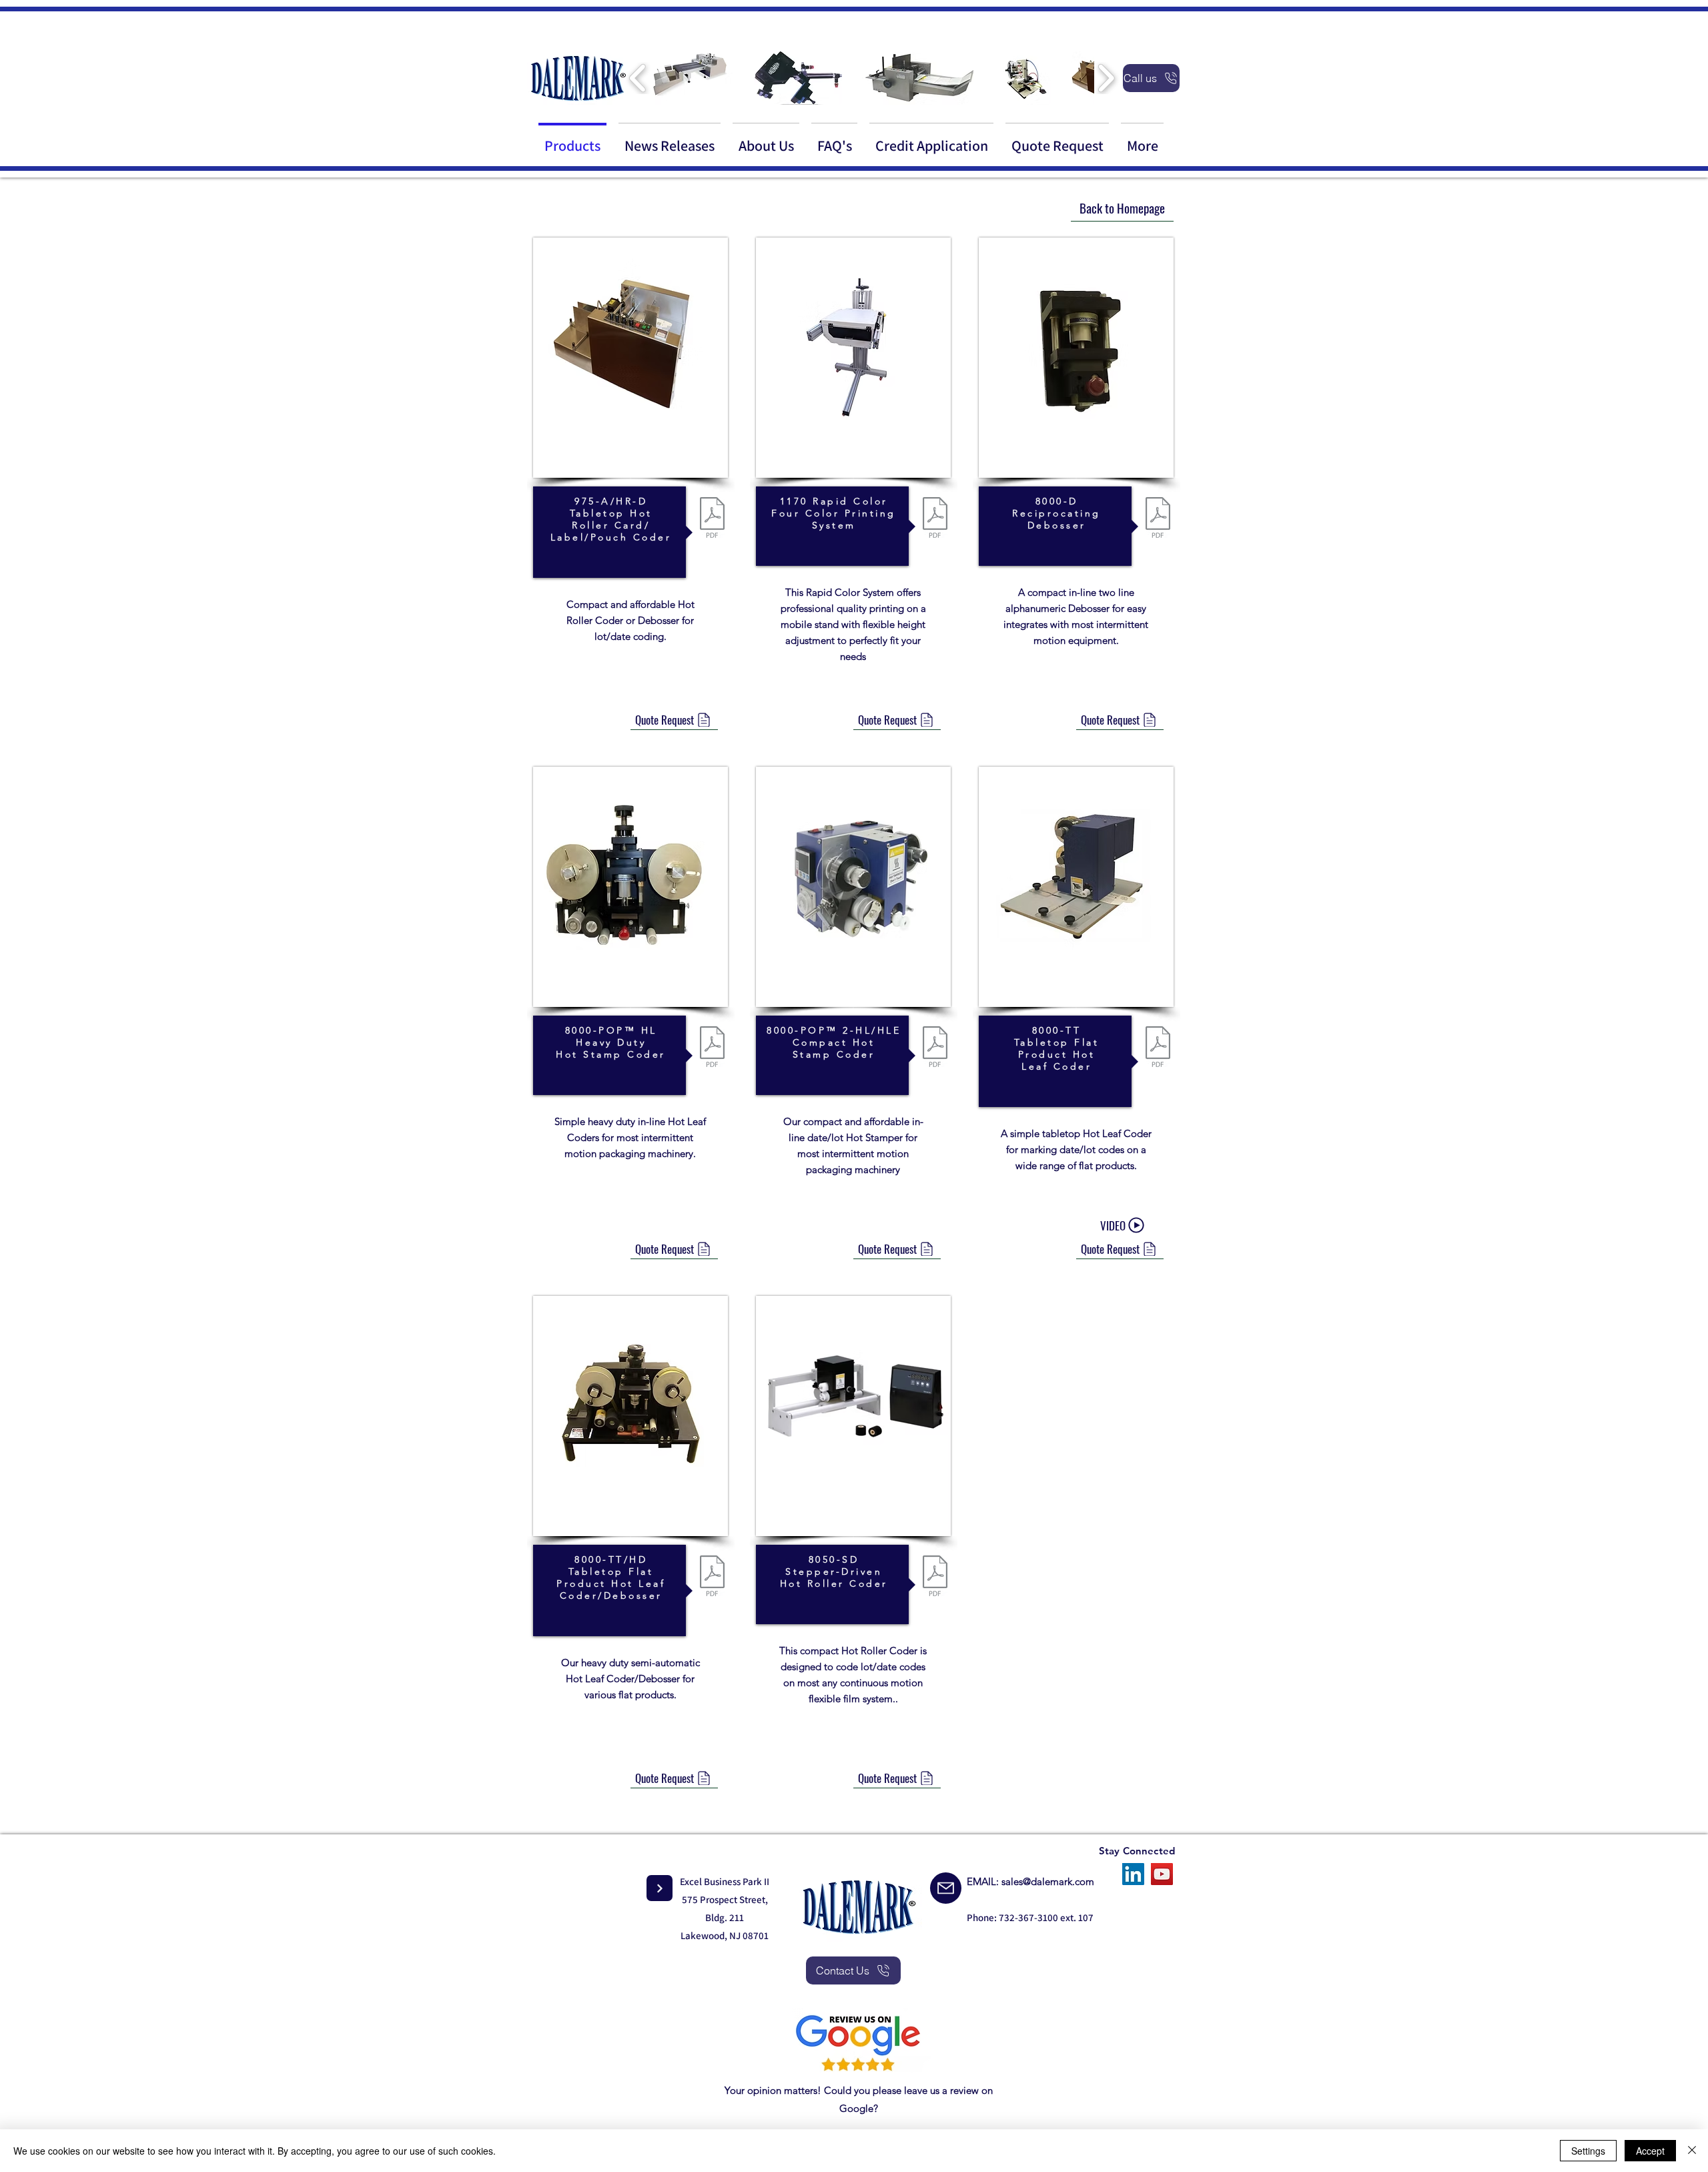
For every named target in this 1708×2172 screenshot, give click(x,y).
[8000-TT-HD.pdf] (712, 1577)
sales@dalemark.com (1048, 1881)
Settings (1588, 2151)
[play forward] (1106, 78)
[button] (692, 78)
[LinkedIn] (1133, 1874)
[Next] (660, 1888)
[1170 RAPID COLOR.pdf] (935, 519)
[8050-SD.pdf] (935, 1577)
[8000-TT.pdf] (1158, 1048)
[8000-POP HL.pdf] (712, 1048)
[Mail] (946, 1888)
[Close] (1692, 2151)
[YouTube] (1162, 1874)
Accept (1650, 2151)
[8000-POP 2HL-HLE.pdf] (935, 1048)
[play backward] (638, 78)
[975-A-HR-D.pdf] (712, 519)
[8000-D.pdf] (1158, 519)
